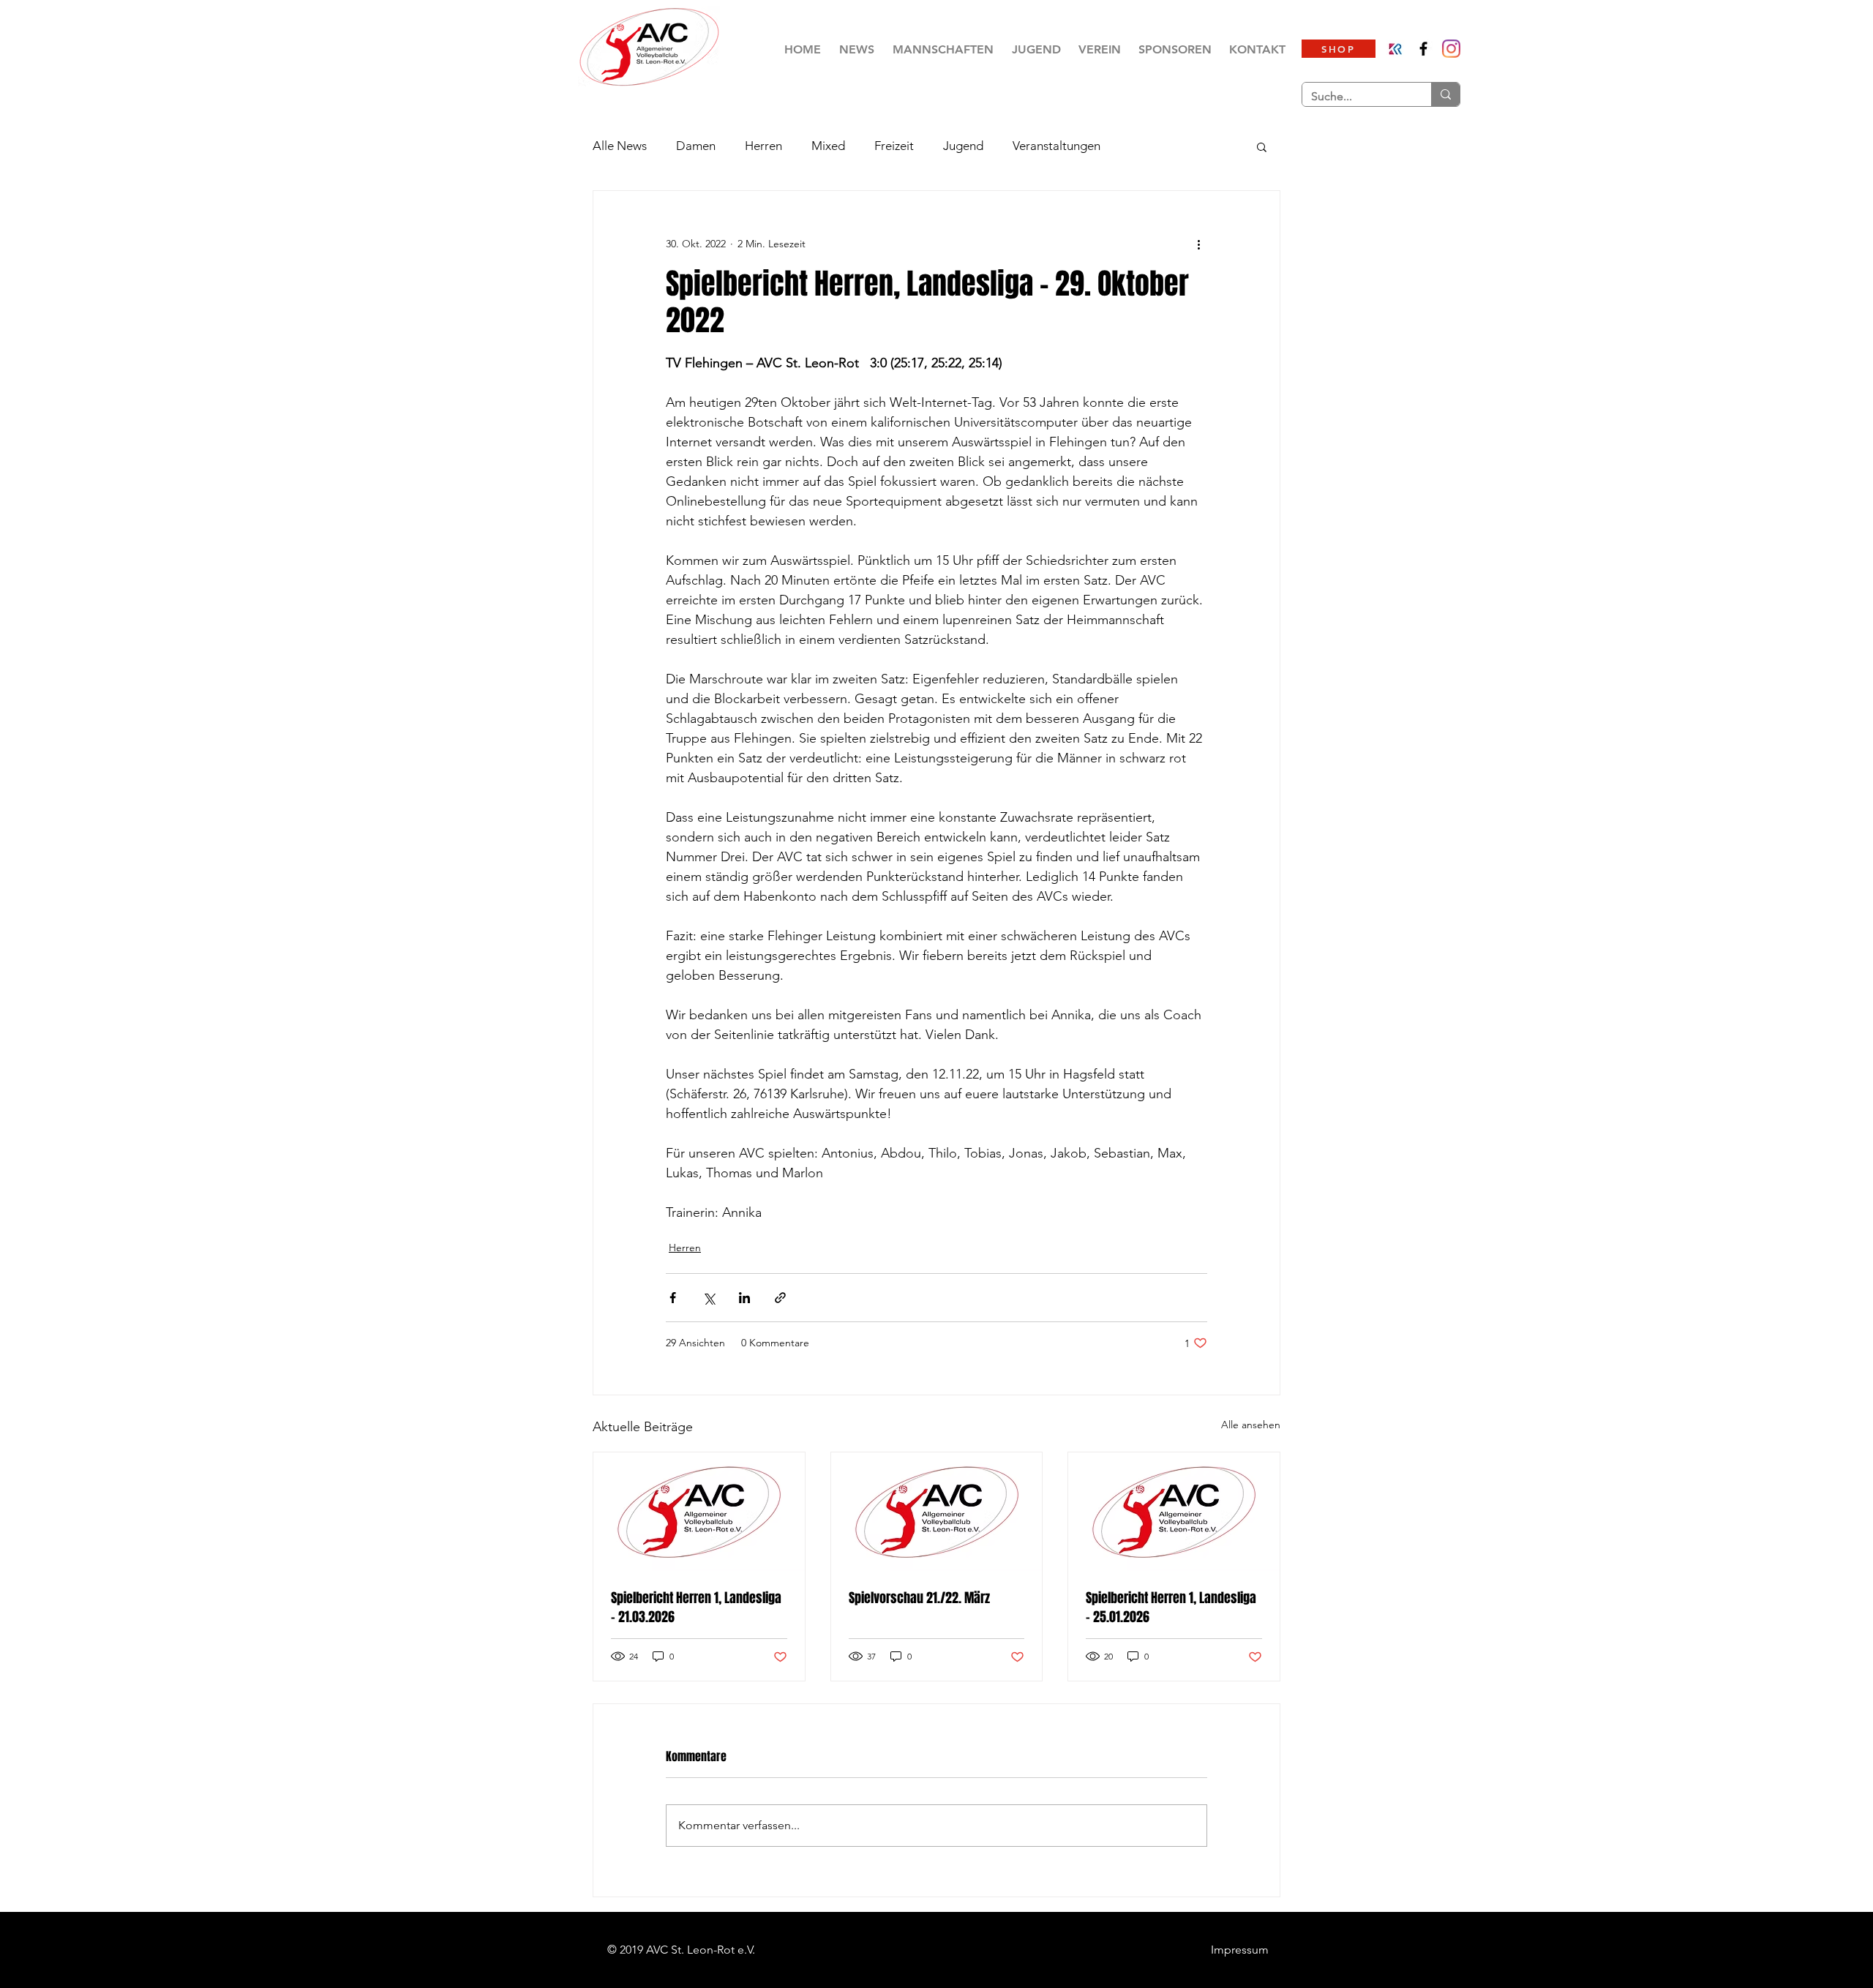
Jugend (963, 146)
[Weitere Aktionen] (1198, 244)
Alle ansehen (1251, 1425)
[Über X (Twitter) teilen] (709, 1298)
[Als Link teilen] (780, 1298)
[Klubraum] (1396, 49)
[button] (943, 49)
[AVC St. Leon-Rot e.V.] (1423, 49)
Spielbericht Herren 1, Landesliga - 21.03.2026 (696, 1608)
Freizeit (894, 146)
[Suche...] (1445, 94)
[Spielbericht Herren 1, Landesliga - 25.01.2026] (1174, 1512)
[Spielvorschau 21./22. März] (937, 1512)
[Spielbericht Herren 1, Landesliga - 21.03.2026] (699, 1512)
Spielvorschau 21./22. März (919, 1598)
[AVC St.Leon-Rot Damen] (1451, 49)
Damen (696, 146)
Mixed (828, 146)
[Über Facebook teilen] (673, 1298)
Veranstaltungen (1056, 146)
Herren (763, 146)
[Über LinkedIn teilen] (744, 1298)
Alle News (620, 146)
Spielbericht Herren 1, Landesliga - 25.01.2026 (1171, 1608)
